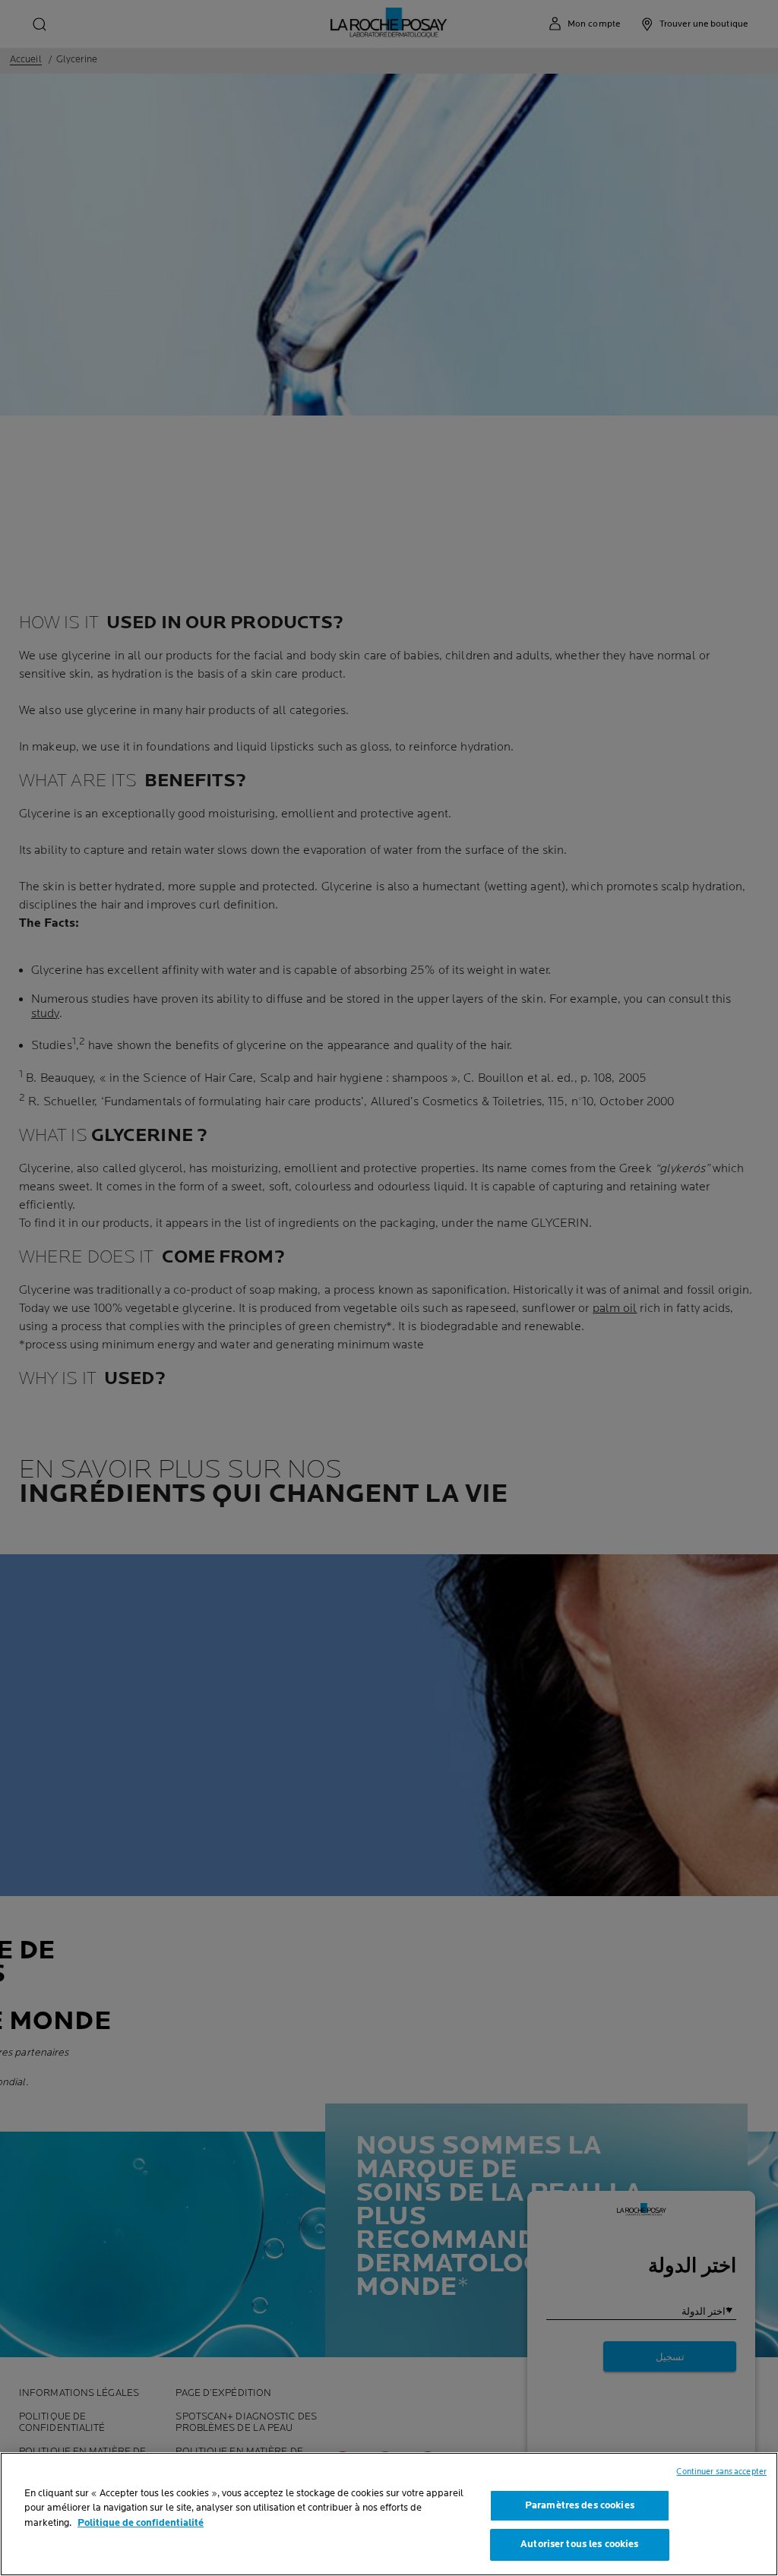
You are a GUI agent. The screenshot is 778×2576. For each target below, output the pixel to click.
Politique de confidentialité (141, 2523)
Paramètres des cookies (580, 2505)
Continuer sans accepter (721, 2472)
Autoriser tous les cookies (579, 2544)
